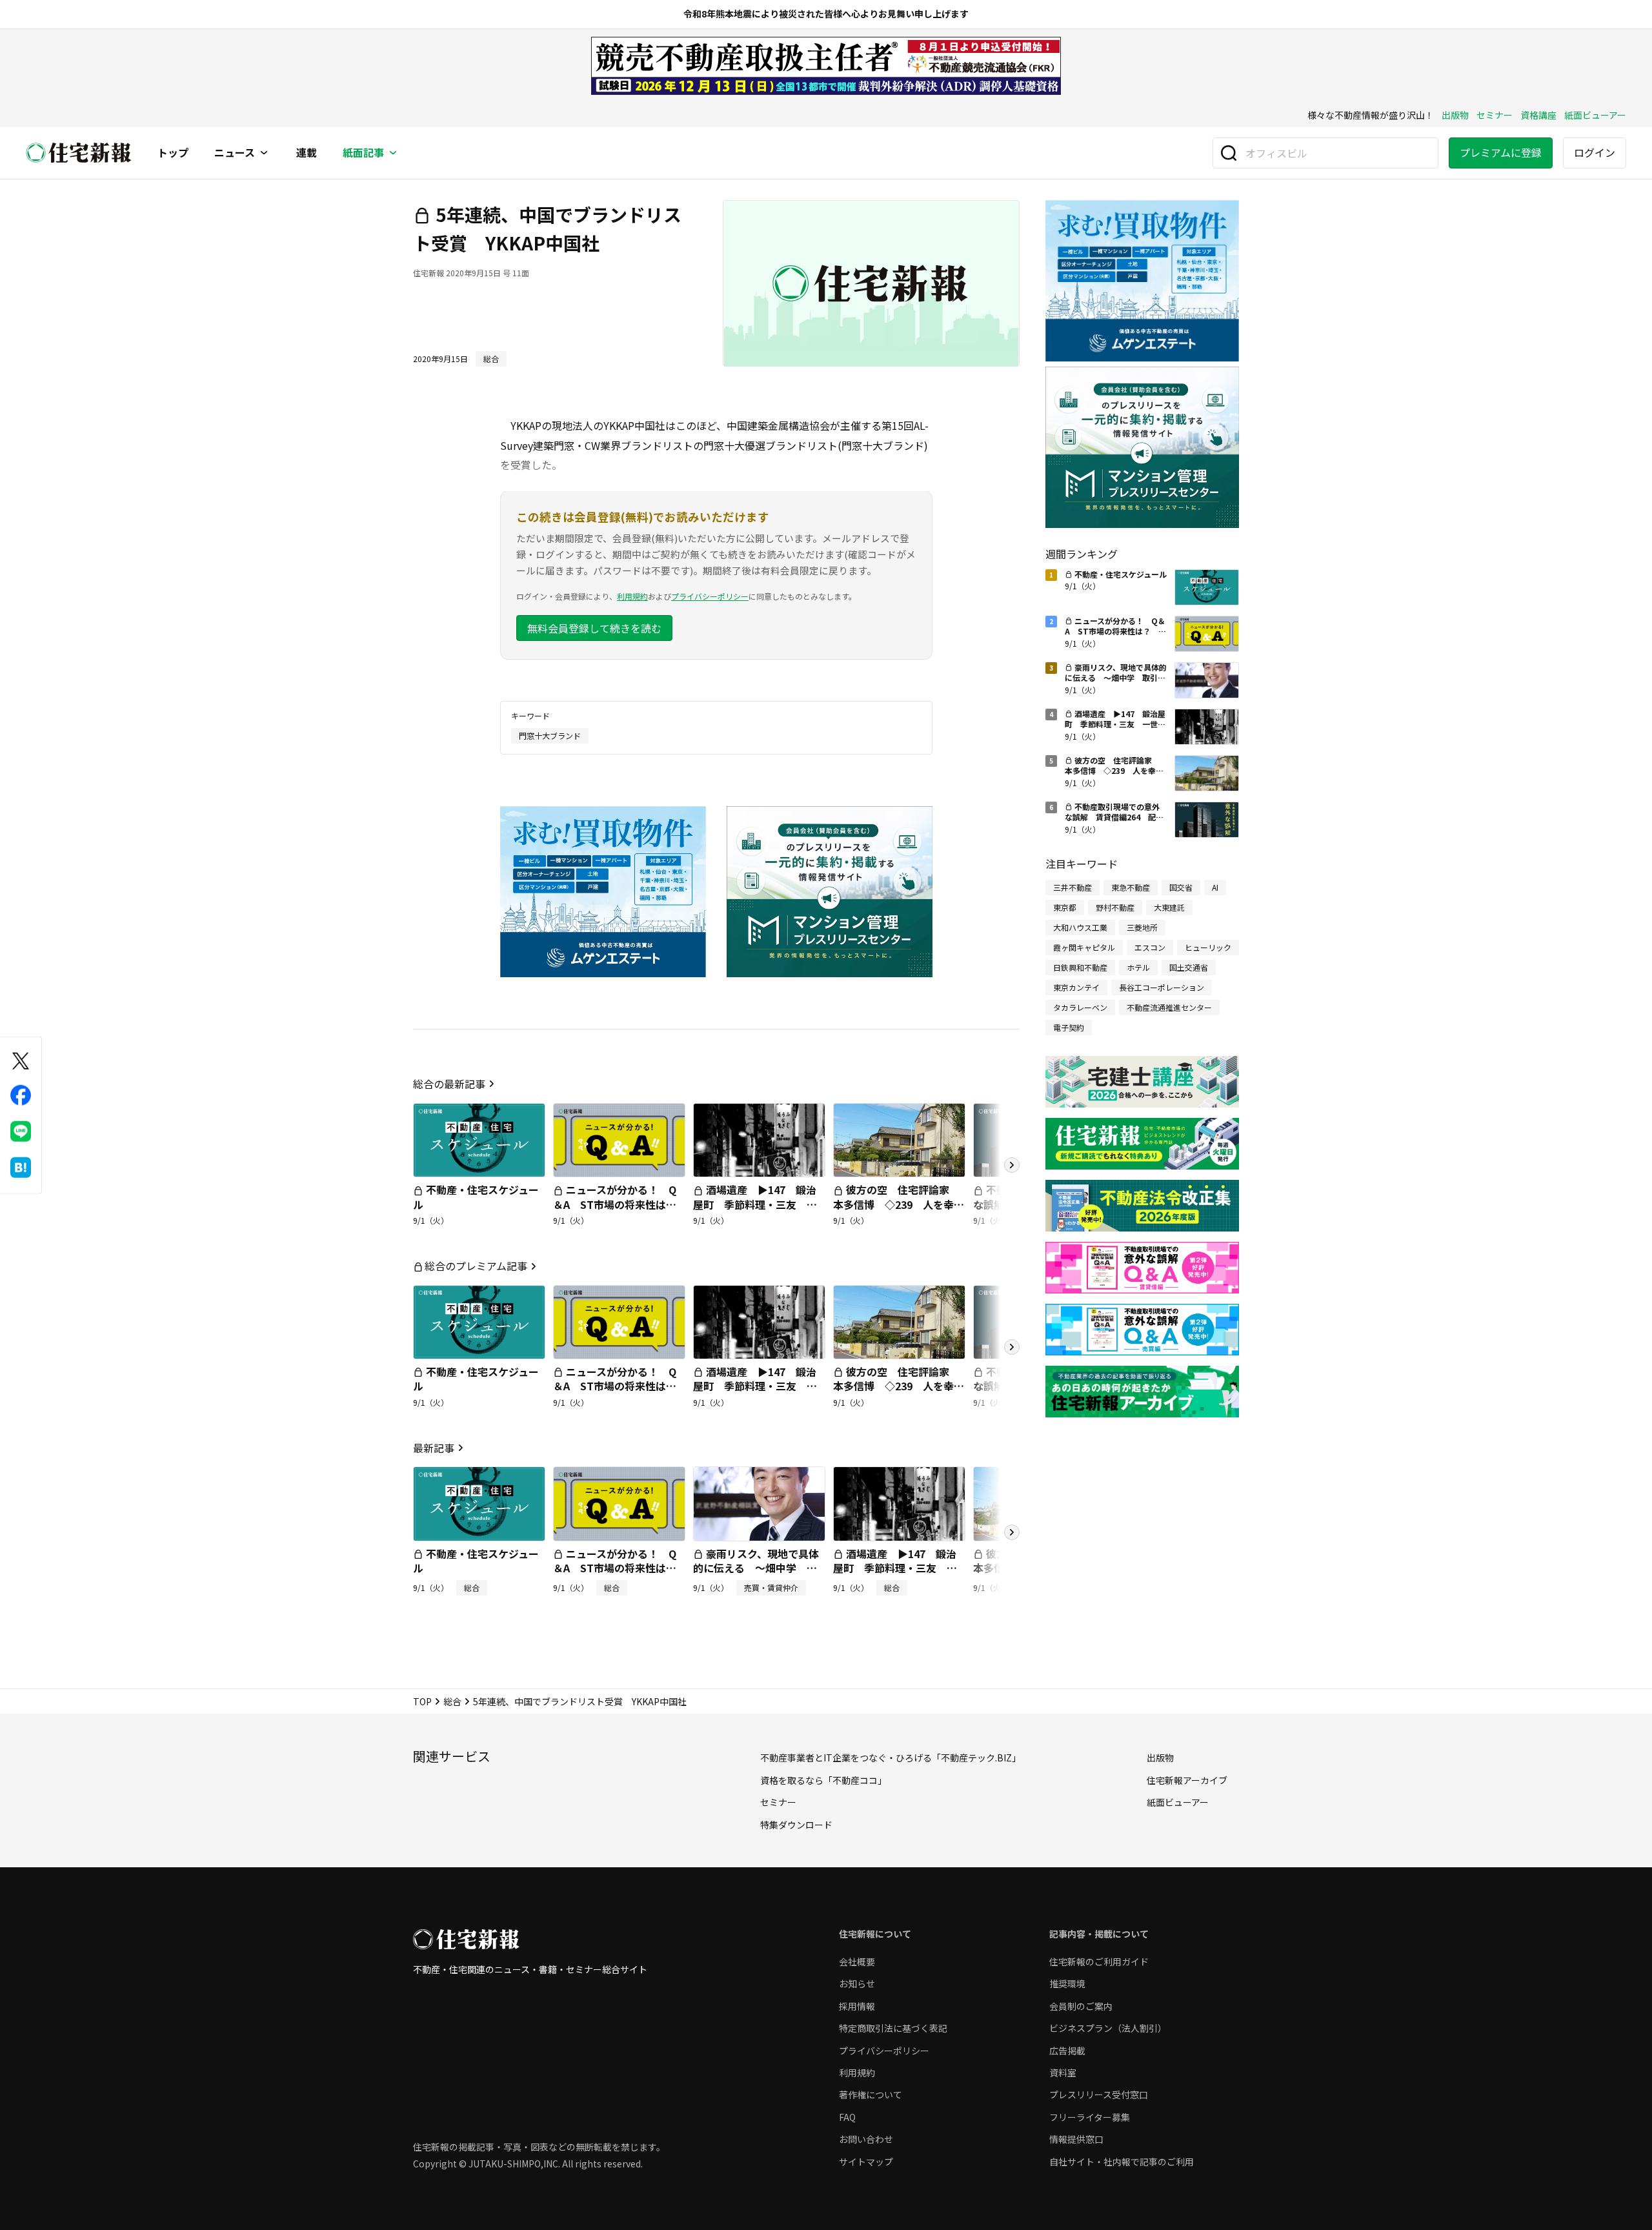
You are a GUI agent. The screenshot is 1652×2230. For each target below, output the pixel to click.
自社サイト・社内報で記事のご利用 (1122, 2162)
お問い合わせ (866, 2139)
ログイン (1595, 152)
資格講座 (1538, 115)
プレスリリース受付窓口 (1099, 2094)
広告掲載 (1067, 2051)
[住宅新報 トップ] (79, 153)
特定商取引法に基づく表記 (893, 2028)
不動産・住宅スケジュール (476, 1197)
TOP (422, 1701)
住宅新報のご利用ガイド (1099, 1961)
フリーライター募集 (1090, 2117)
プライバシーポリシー (710, 596)
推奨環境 (1067, 1983)
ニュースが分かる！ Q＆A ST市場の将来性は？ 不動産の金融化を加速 (620, 1204)
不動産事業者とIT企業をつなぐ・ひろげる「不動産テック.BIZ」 (891, 1758)
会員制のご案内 (1081, 2006)
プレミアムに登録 (1501, 152)
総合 (452, 1701)
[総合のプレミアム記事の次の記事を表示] (1012, 1347)
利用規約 (632, 596)
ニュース (235, 153)
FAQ (847, 2117)
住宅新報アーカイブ (1187, 1780)
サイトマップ (866, 2162)
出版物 (1455, 115)
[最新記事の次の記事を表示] (1012, 1532)
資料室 (1063, 2073)
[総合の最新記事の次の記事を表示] (1012, 1165)
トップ (173, 153)
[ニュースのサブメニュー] (264, 153)
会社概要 (857, 1961)
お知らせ (857, 1983)
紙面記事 (363, 153)
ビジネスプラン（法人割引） (1108, 2028)
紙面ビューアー (1595, 115)
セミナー (1495, 115)
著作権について (871, 2094)
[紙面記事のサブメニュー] (393, 153)
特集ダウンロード (796, 1825)
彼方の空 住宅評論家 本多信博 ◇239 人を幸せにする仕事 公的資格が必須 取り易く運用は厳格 (899, 1211)
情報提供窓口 (1076, 2139)
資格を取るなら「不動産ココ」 (823, 1780)
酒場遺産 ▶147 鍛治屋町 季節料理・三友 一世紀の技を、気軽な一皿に (755, 1204)
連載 (307, 153)
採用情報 (857, 2006)
